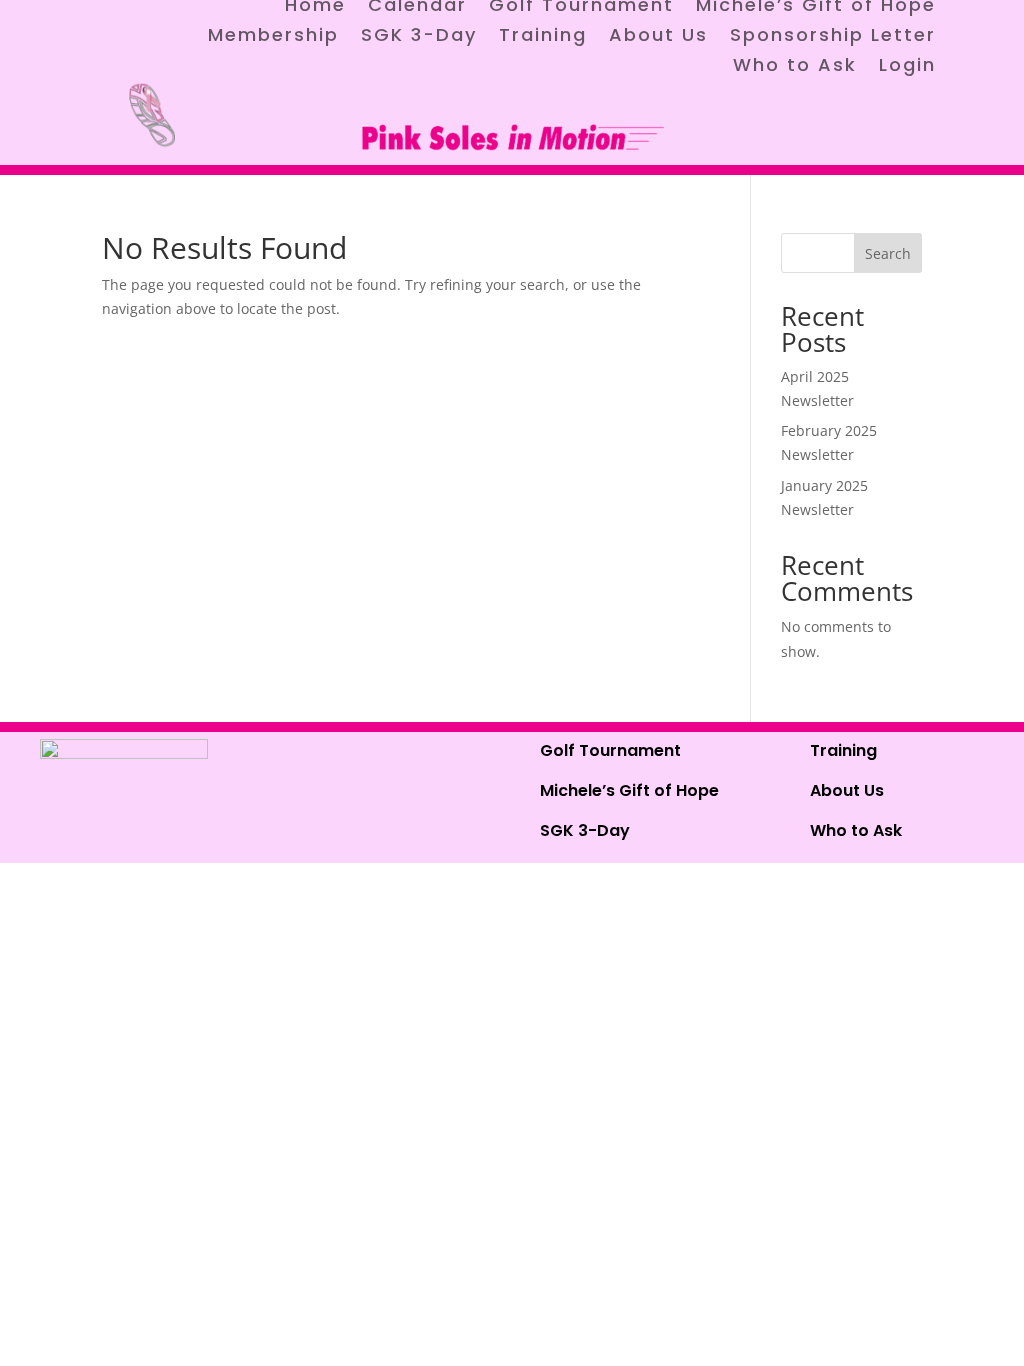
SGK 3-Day (419, 37)
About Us (658, 37)
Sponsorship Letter (833, 37)
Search (888, 253)
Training (543, 37)
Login (907, 67)
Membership (273, 37)
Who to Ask (795, 67)
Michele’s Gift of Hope (629, 790)
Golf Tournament (610, 750)
